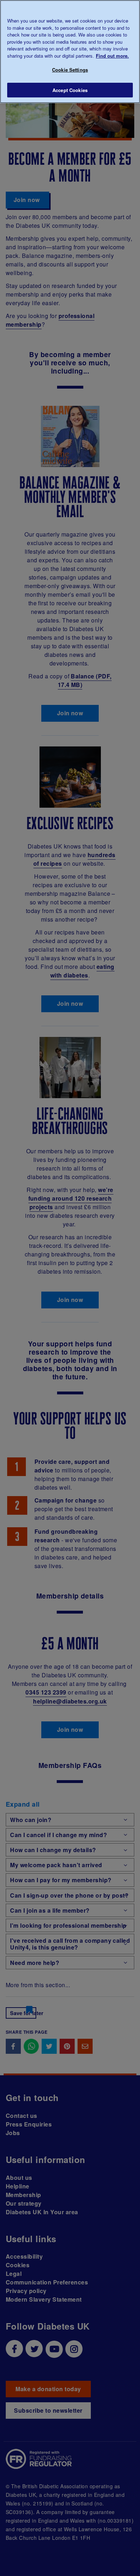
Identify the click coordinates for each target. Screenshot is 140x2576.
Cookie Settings (70, 70)
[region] (70, 52)
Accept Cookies (70, 90)
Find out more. (112, 56)
